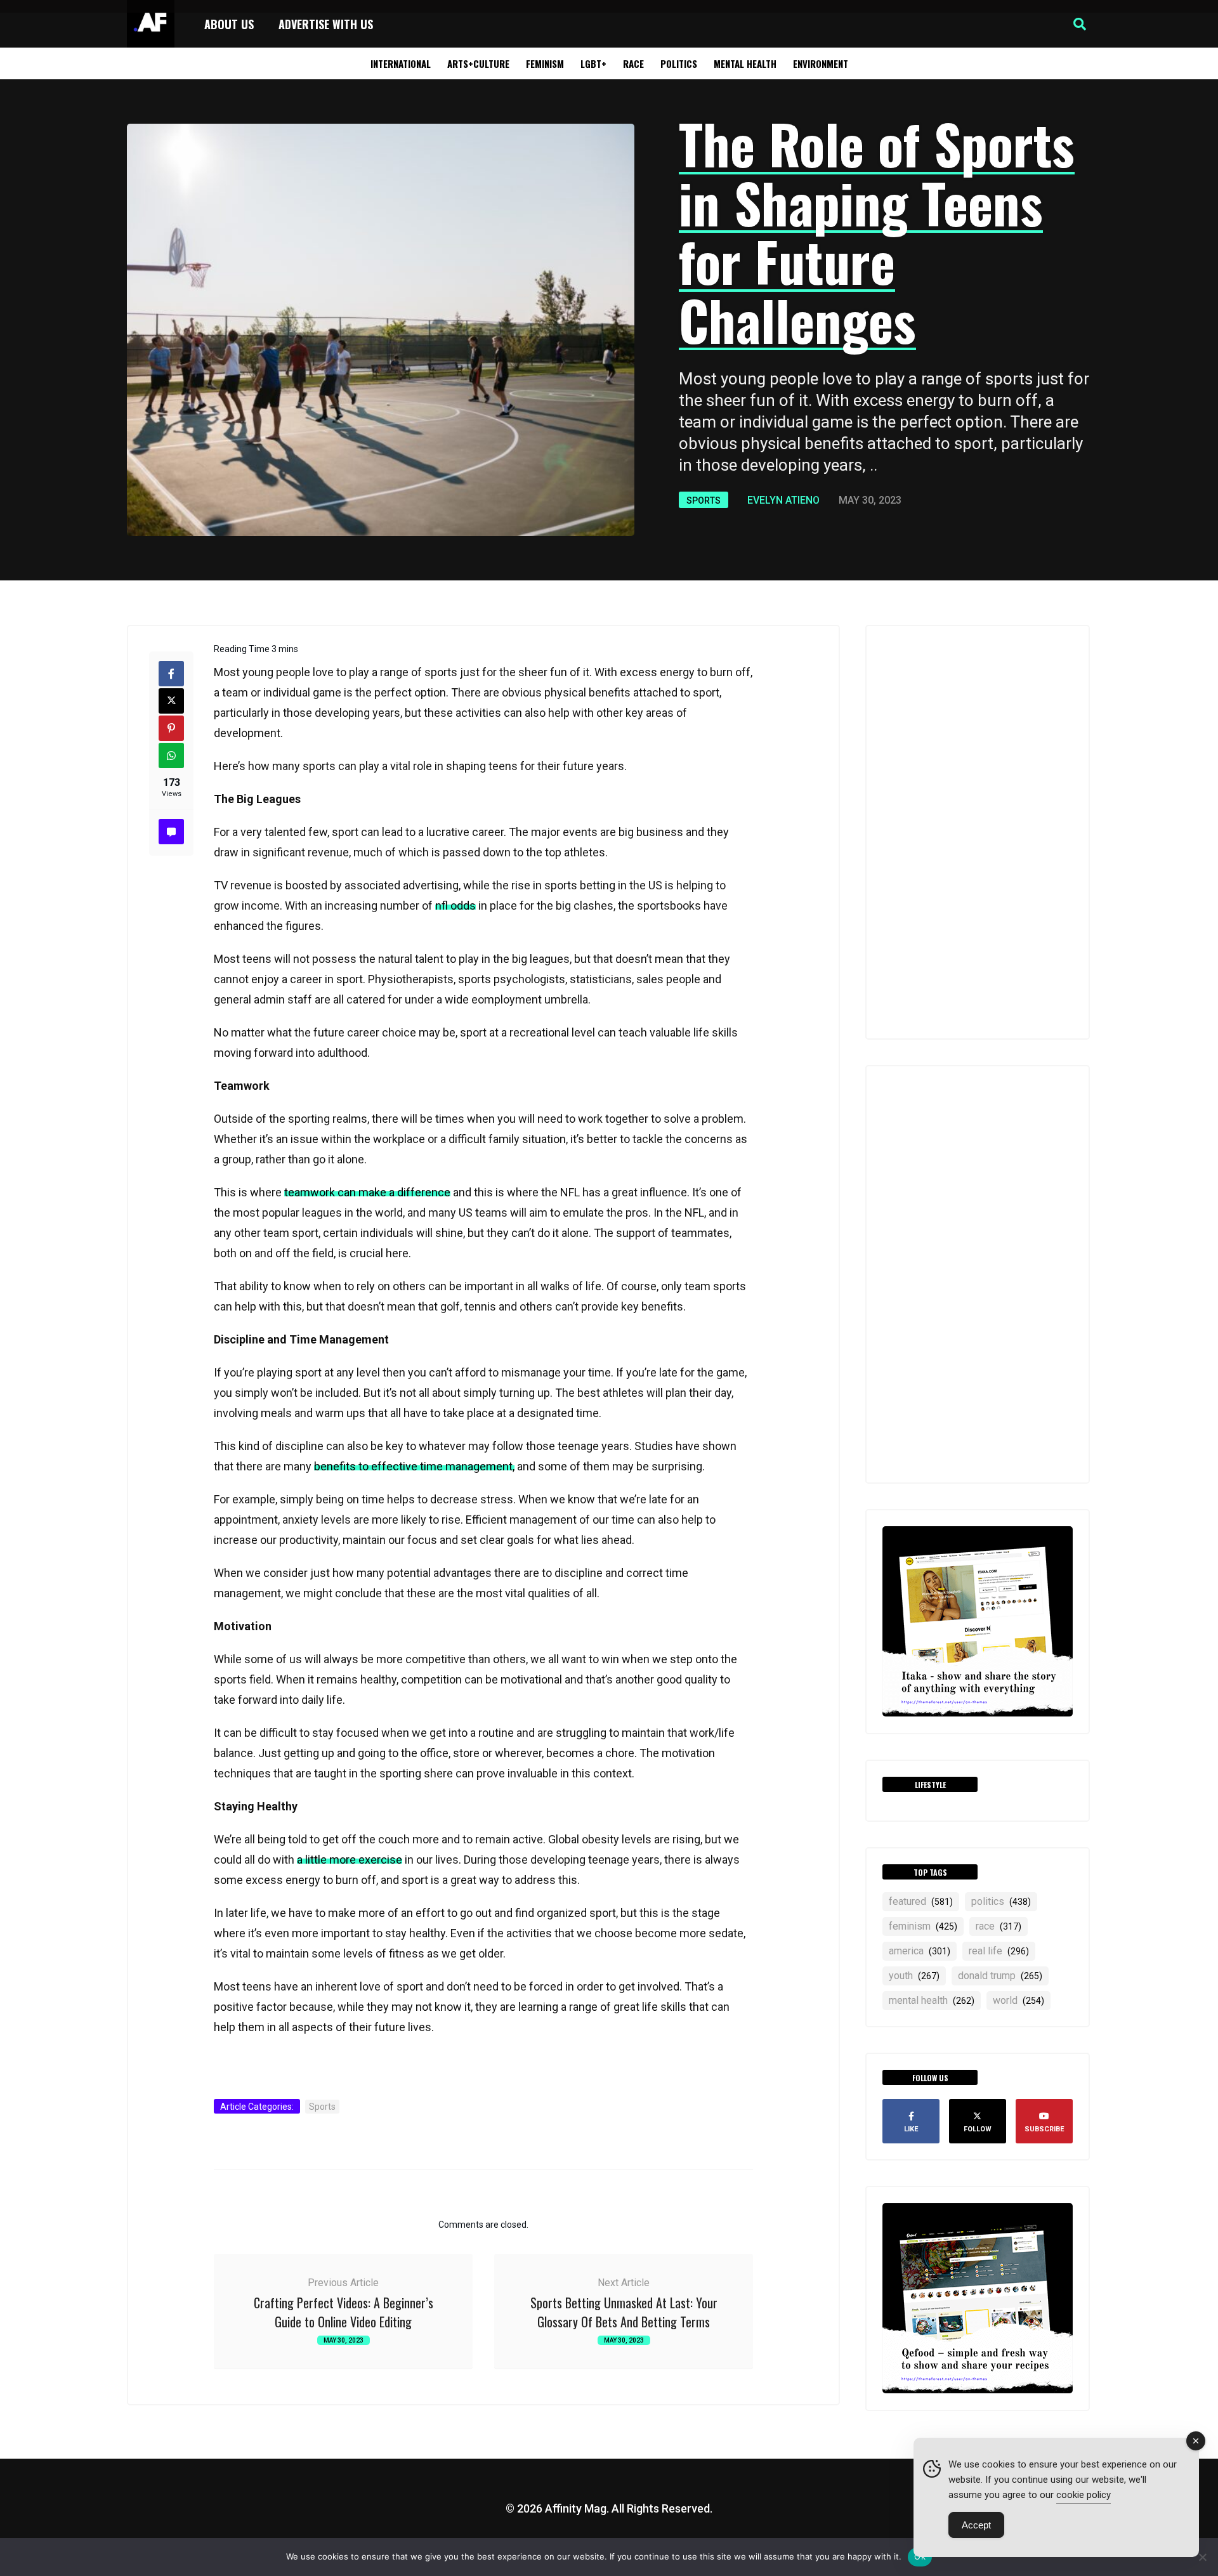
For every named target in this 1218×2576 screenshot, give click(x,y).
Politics (679, 63)
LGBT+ (593, 63)
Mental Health (745, 63)
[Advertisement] (978, 832)
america (920, 1951)
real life (999, 1951)
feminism (923, 1926)
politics (1001, 1901)
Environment (821, 63)
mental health (932, 2000)
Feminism (545, 63)
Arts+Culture (478, 63)
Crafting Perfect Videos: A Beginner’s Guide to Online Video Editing (344, 2312)
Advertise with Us (326, 24)
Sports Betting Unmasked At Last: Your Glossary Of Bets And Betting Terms (624, 2312)
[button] (1080, 24)
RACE (999, 1926)
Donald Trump (1000, 1976)
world (1018, 2000)
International (401, 63)
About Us (229, 24)
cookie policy (1084, 2495)
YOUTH (914, 1976)
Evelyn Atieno (783, 500)
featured (921, 1901)
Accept (976, 2525)
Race (633, 63)
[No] (1202, 2557)
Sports (704, 500)
